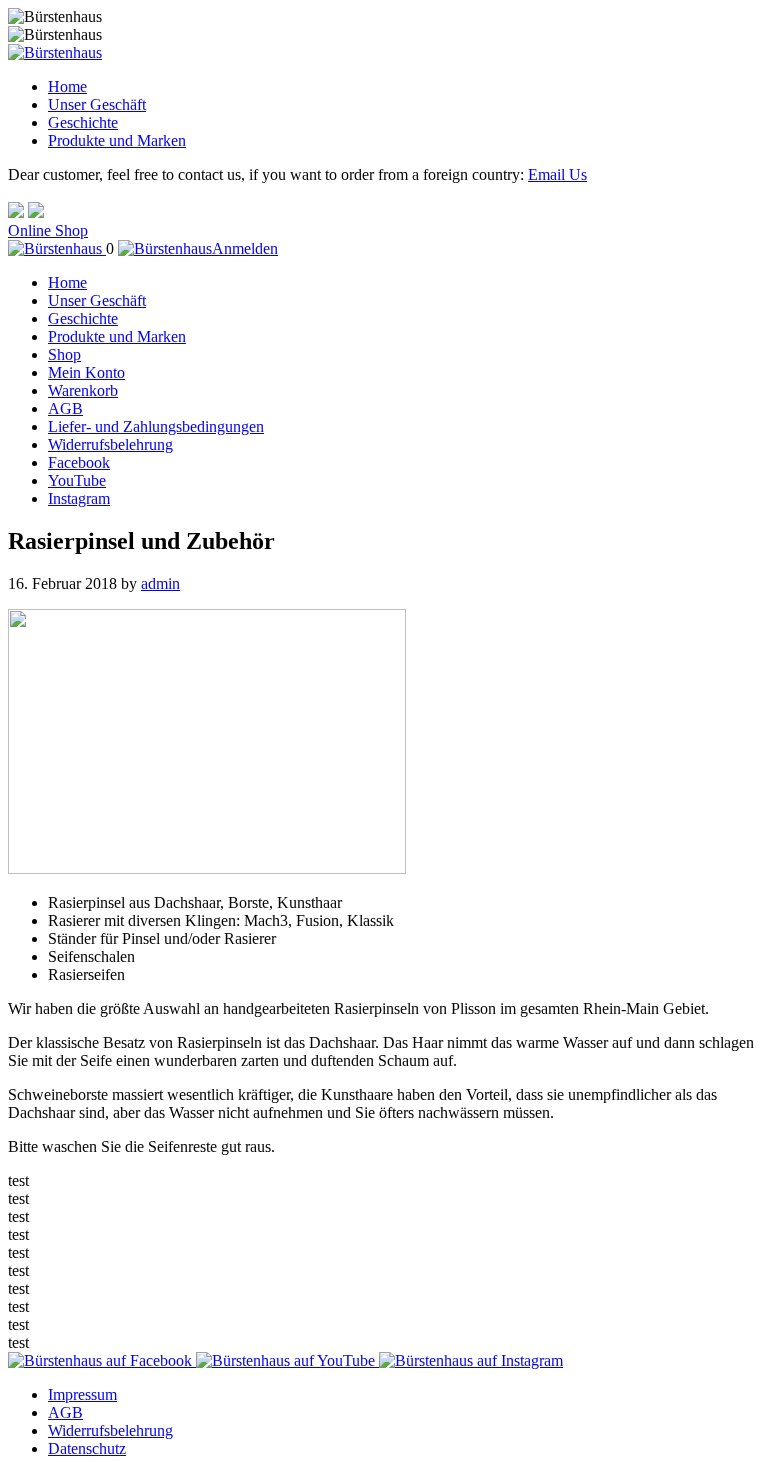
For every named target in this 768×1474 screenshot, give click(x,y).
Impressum (82, 1394)
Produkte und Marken (117, 140)
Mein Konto (86, 372)
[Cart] (57, 248)
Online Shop (48, 230)
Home (67, 86)
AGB (65, 408)
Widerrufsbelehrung (110, 444)
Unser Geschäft (97, 104)
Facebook (79, 462)
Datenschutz (87, 1448)
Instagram (79, 498)
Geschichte (83, 122)
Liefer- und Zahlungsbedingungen (156, 426)
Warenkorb (83, 390)
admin (160, 583)
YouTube (77, 480)
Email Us (557, 174)
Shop (64, 354)
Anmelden (245, 248)
